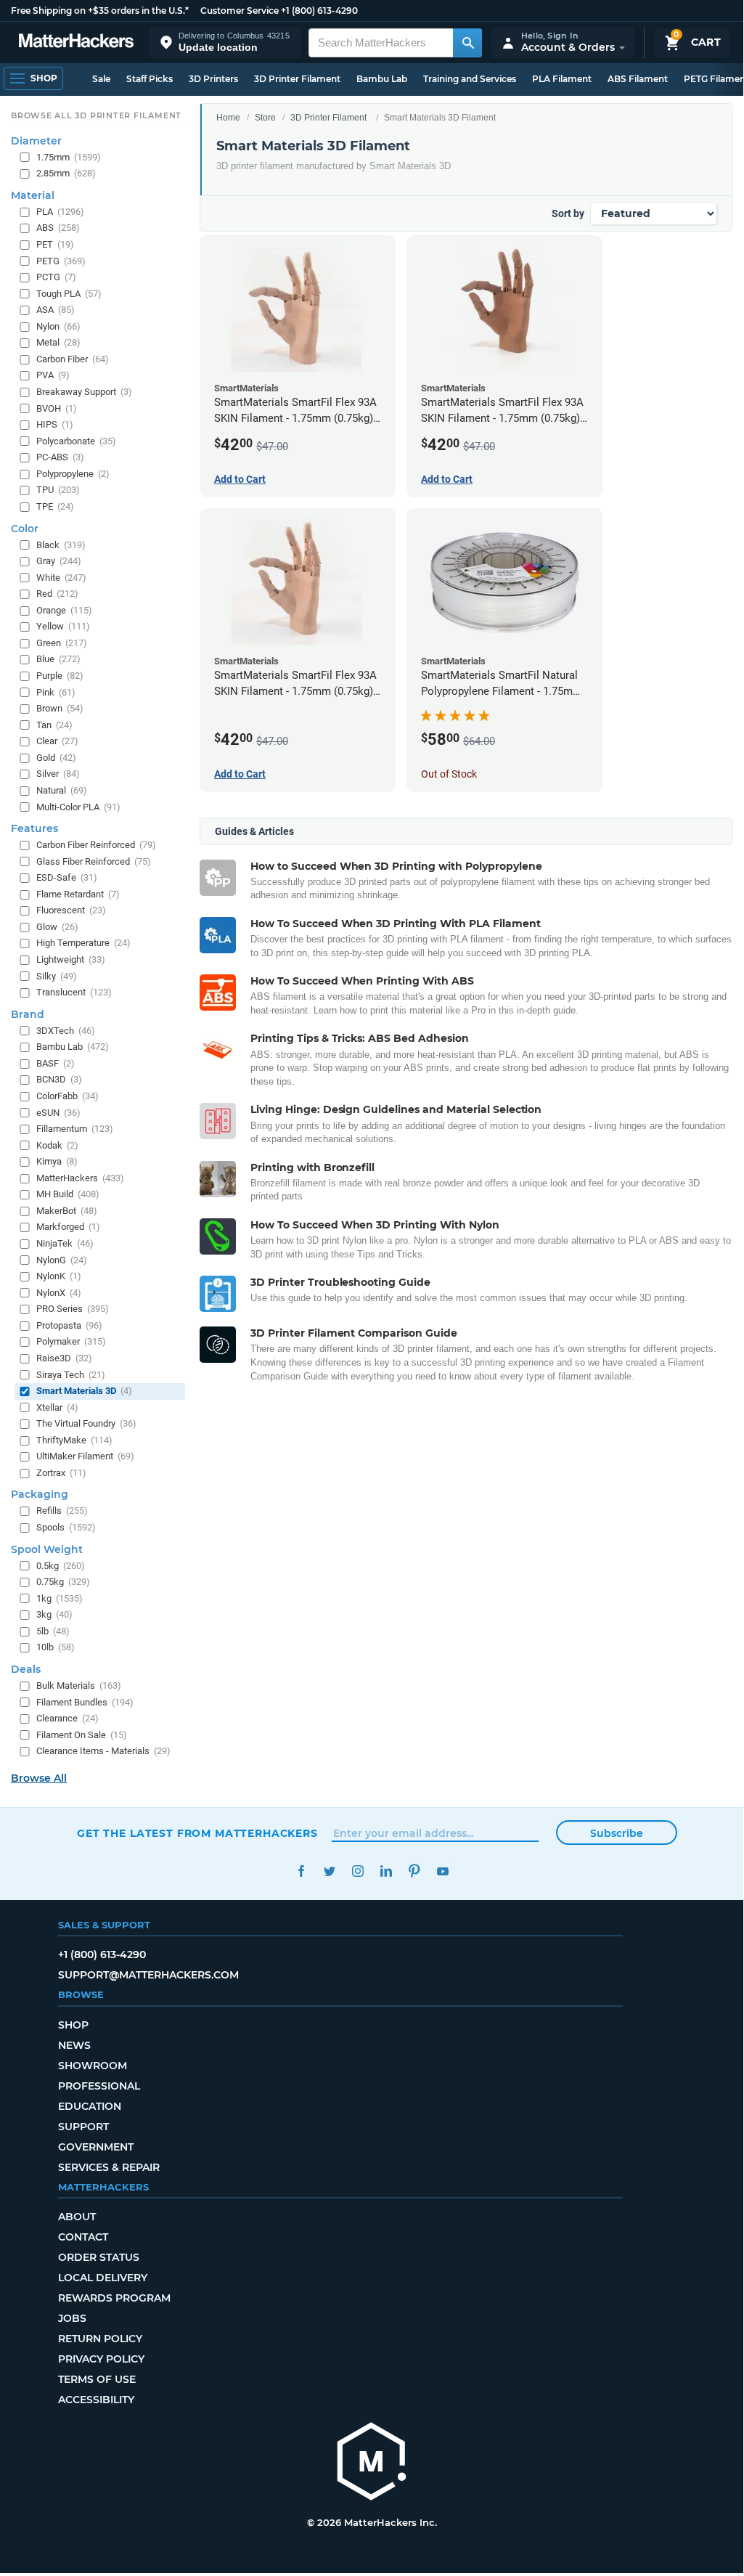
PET (55, 244)
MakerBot (67, 1211)
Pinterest (414, 1871)
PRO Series (73, 1309)
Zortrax (61, 1473)
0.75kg (63, 1582)
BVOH (57, 408)
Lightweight (71, 959)
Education (90, 2106)
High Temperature (83, 943)
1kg (60, 1598)
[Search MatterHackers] (467, 43)
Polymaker (71, 1341)
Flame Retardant (78, 894)
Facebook (301, 1871)
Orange (64, 610)
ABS (58, 228)
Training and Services (470, 79)
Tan (54, 725)
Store (265, 118)
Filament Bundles (85, 1702)
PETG (61, 261)
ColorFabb (68, 1096)
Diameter (36, 141)
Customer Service (240, 11)
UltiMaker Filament (85, 1456)
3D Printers (213, 79)
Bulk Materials (79, 1686)
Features (34, 828)
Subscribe (617, 1833)
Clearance (68, 1718)
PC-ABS (60, 457)
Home (228, 118)
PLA (60, 212)
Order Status (99, 2257)
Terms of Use (97, 2379)
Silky (57, 976)
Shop (73, 2025)
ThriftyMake (74, 1440)
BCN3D (59, 1079)
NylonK (59, 1276)
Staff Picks (150, 79)
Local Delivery (103, 2278)
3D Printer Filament (297, 79)
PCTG (56, 277)
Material (33, 195)
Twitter (329, 1871)
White (61, 578)
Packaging (40, 1494)
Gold (56, 758)
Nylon (58, 326)
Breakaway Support (84, 392)
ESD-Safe (67, 877)
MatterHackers (80, 1178)
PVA (53, 375)
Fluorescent (71, 910)
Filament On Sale (82, 1735)
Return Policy (100, 2339)
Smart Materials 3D (84, 1391)
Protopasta (69, 1325)
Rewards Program (114, 2298)
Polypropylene (73, 474)
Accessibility (96, 2400)
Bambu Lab (382, 79)
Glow (57, 927)
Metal (58, 342)
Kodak (57, 1145)
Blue (58, 659)
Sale (101, 79)
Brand (28, 1014)
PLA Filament (562, 79)
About (77, 2217)
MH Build (68, 1194)
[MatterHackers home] (76, 42)
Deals (26, 1669)
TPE (55, 506)
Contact (83, 2237)
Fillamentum (75, 1129)
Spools (66, 1527)
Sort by (568, 213)
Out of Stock (449, 774)
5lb (53, 1631)
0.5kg (61, 1566)
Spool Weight (47, 1549)
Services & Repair (109, 2167)
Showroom (93, 2066)
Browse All (39, 1778)
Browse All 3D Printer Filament (96, 115)
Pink (56, 692)
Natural (62, 790)
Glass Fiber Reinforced (94, 861)
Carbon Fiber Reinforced (96, 845)
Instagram (357, 1871)
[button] (225, 42)
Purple (60, 676)
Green (62, 643)
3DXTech (66, 1031)
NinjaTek (65, 1243)
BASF (56, 1063)
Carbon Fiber (73, 359)
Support (83, 2127)
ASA (56, 310)
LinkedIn (386, 1871)
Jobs (72, 2318)
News (74, 2045)
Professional (99, 2086)
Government (96, 2147)
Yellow (63, 626)
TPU (58, 490)
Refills (62, 1511)
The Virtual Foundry (86, 1423)
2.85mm (66, 173)
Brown (60, 708)
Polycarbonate (76, 441)
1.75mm (69, 157)
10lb (56, 1647)
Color (25, 529)
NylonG (62, 1260)
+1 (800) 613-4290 (319, 11)
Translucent (74, 992)
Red (57, 594)
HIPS (55, 424)
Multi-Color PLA (78, 807)
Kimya (57, 1161)
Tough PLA (69, 294)
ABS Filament (638, 79)
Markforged (68, 1227)
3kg (54, 1614)
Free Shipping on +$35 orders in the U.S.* (100, 11)
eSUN (58, 1113)
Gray (59, 561)
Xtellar (57, 1407)
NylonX (59, 1293)
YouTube (442, 1871)
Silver (58, 774)
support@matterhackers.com (148, 1975)
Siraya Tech (71, 1375)
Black (61, 545)
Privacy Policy (101, 2359)
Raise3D (64, 1358)
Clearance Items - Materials (103, 1751)
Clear (57, 741)
